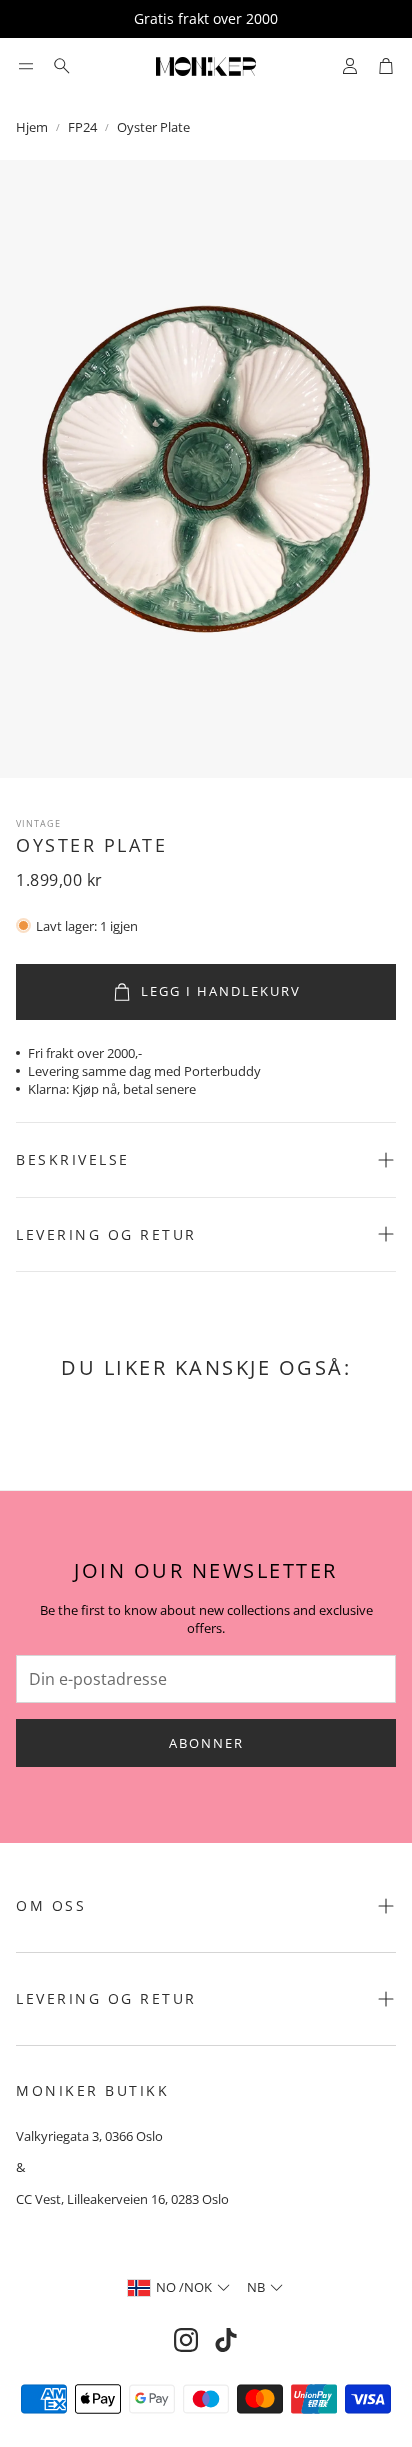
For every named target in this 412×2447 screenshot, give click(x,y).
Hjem (32, 127)
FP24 (82, 127)
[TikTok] (226, 2340)
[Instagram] (186, 2340)
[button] (26, 66)
